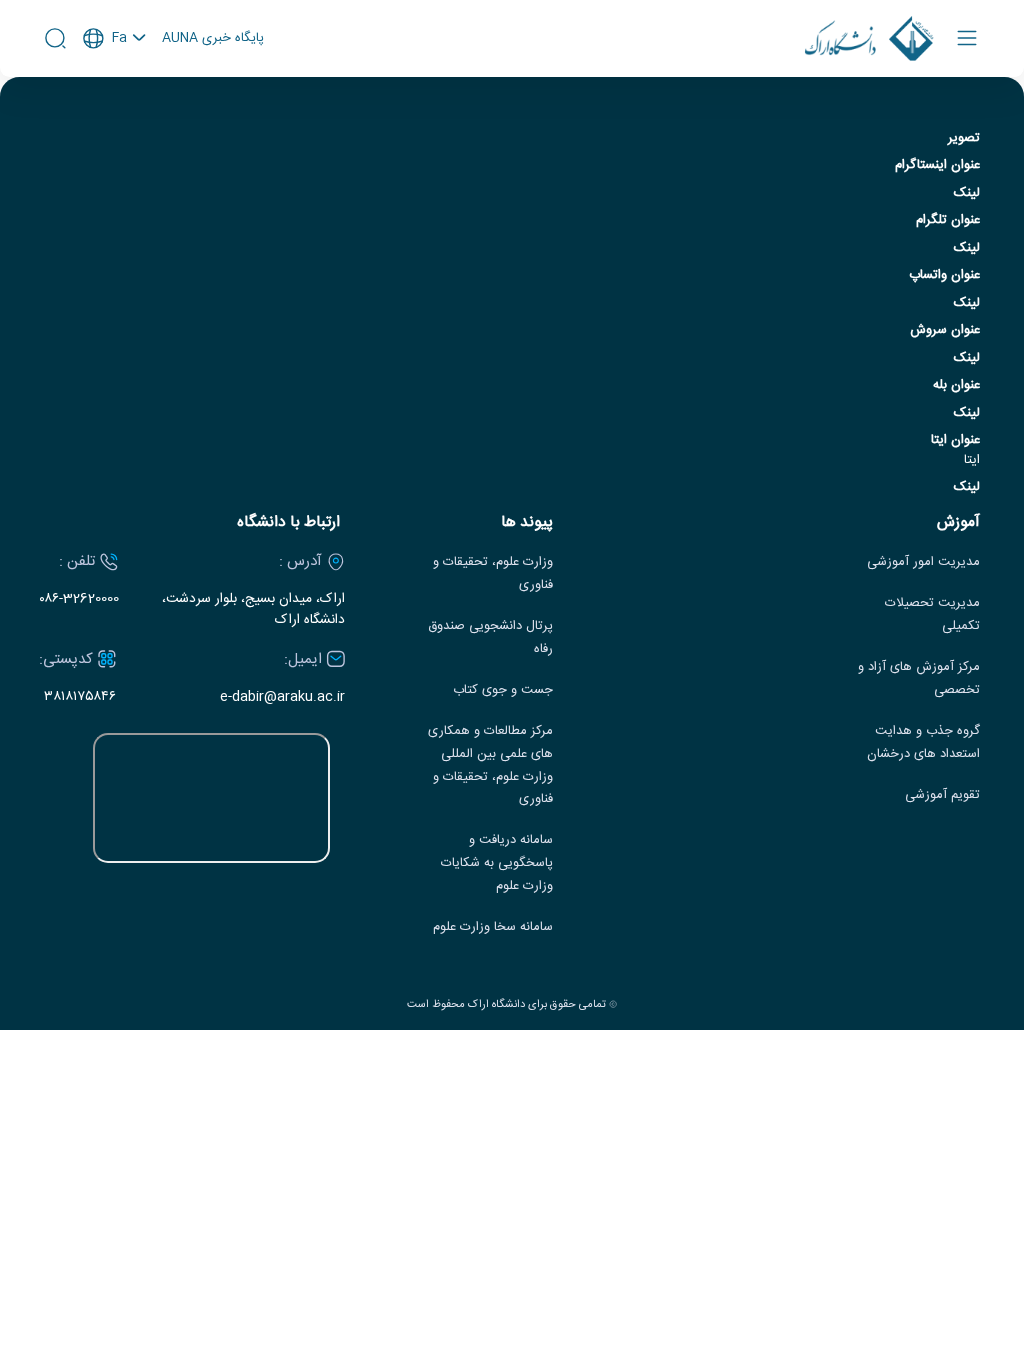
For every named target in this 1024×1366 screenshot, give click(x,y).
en (115, 92)
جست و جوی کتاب (503, 690)
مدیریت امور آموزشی (923, 562)
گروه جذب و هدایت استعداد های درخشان (923, 743)
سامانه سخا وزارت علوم (493, 927)
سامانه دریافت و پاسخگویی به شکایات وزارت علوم (497, 863)
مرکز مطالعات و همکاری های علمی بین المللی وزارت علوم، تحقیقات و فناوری (490, 765)
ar (115, 119)
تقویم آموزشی (942, 795)
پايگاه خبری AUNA (213, 39)
